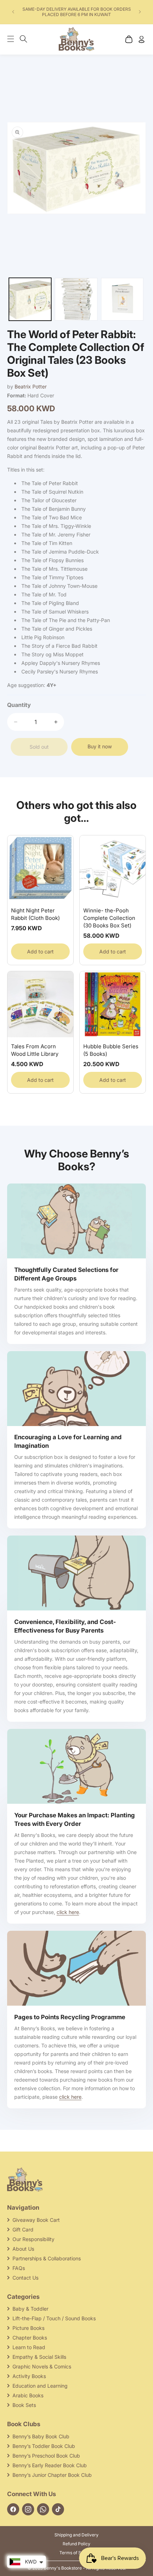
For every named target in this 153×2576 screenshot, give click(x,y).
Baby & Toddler (30, 2309)
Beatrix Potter (31, 386)
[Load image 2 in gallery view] (76, 299)
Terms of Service (77, 2553)
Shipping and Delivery (76, 2535)
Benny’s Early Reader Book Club (50, 2465)
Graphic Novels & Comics (42, 2366)
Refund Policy (76, 2544)
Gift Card (23, 2229)
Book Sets (24, 2405)
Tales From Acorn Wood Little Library (35, 1050)
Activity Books (29, 2376)
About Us (23, 2249)
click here (68, 1912)
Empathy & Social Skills (39, 2357)
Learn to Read (29, 2347)
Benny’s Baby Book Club (41, 2436)
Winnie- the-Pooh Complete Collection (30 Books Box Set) (109, 918)
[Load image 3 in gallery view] (122, 299)
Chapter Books (30, 2338)
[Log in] (141, 39)
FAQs (19, 2268)
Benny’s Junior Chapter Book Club (52, 2475)
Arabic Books (28, 2395)
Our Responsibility (33, 2239)
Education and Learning (40, 2386)
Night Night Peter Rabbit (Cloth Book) (35, 914)
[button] (14, 39)
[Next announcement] (140, 12)
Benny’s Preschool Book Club (46, 2456)
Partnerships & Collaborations (47, 2258)
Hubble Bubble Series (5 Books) (111, 1050)
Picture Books (28, 2328)
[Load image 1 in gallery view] (30, 299)
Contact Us (25, 2278)
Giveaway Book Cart (36, 2220)
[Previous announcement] (13, 12)
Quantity (19, 705)
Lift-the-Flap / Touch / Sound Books (54, 2318)
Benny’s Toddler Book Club (44, 2446)
